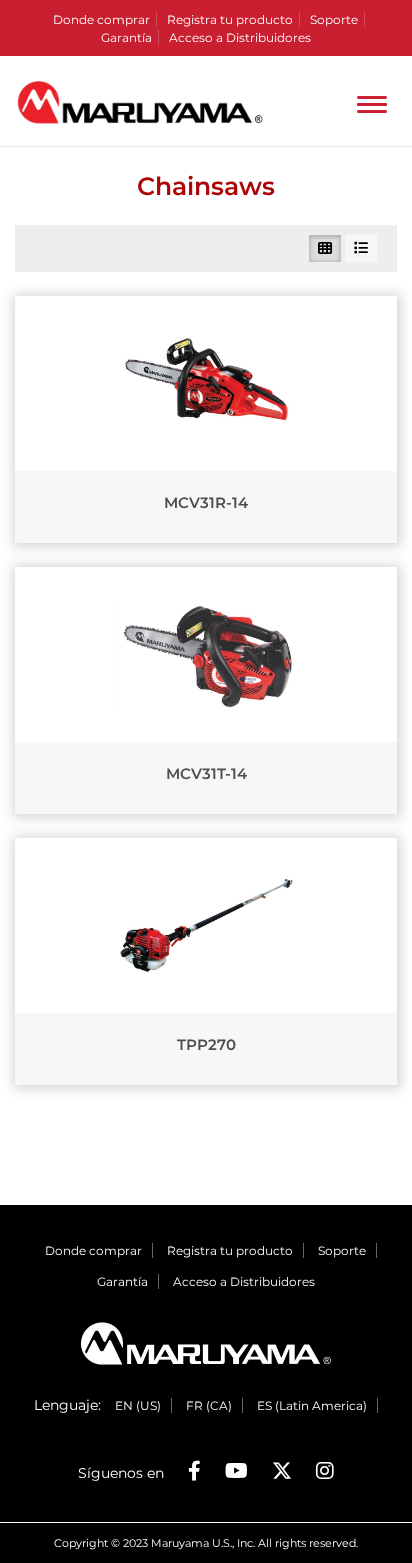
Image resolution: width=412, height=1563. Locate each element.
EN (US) (138, 1405)
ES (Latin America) (312, 1405)
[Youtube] (236, 1471)
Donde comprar (101, 19)
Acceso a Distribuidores (240, 37)
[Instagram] (325, 1471)
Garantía (126, 37)
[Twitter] (282, 1471)
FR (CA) (209, 1405)
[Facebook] (194, 1471)
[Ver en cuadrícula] (325, 248)
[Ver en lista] (361, 248)
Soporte (334, 19)
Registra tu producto (230, 19)
